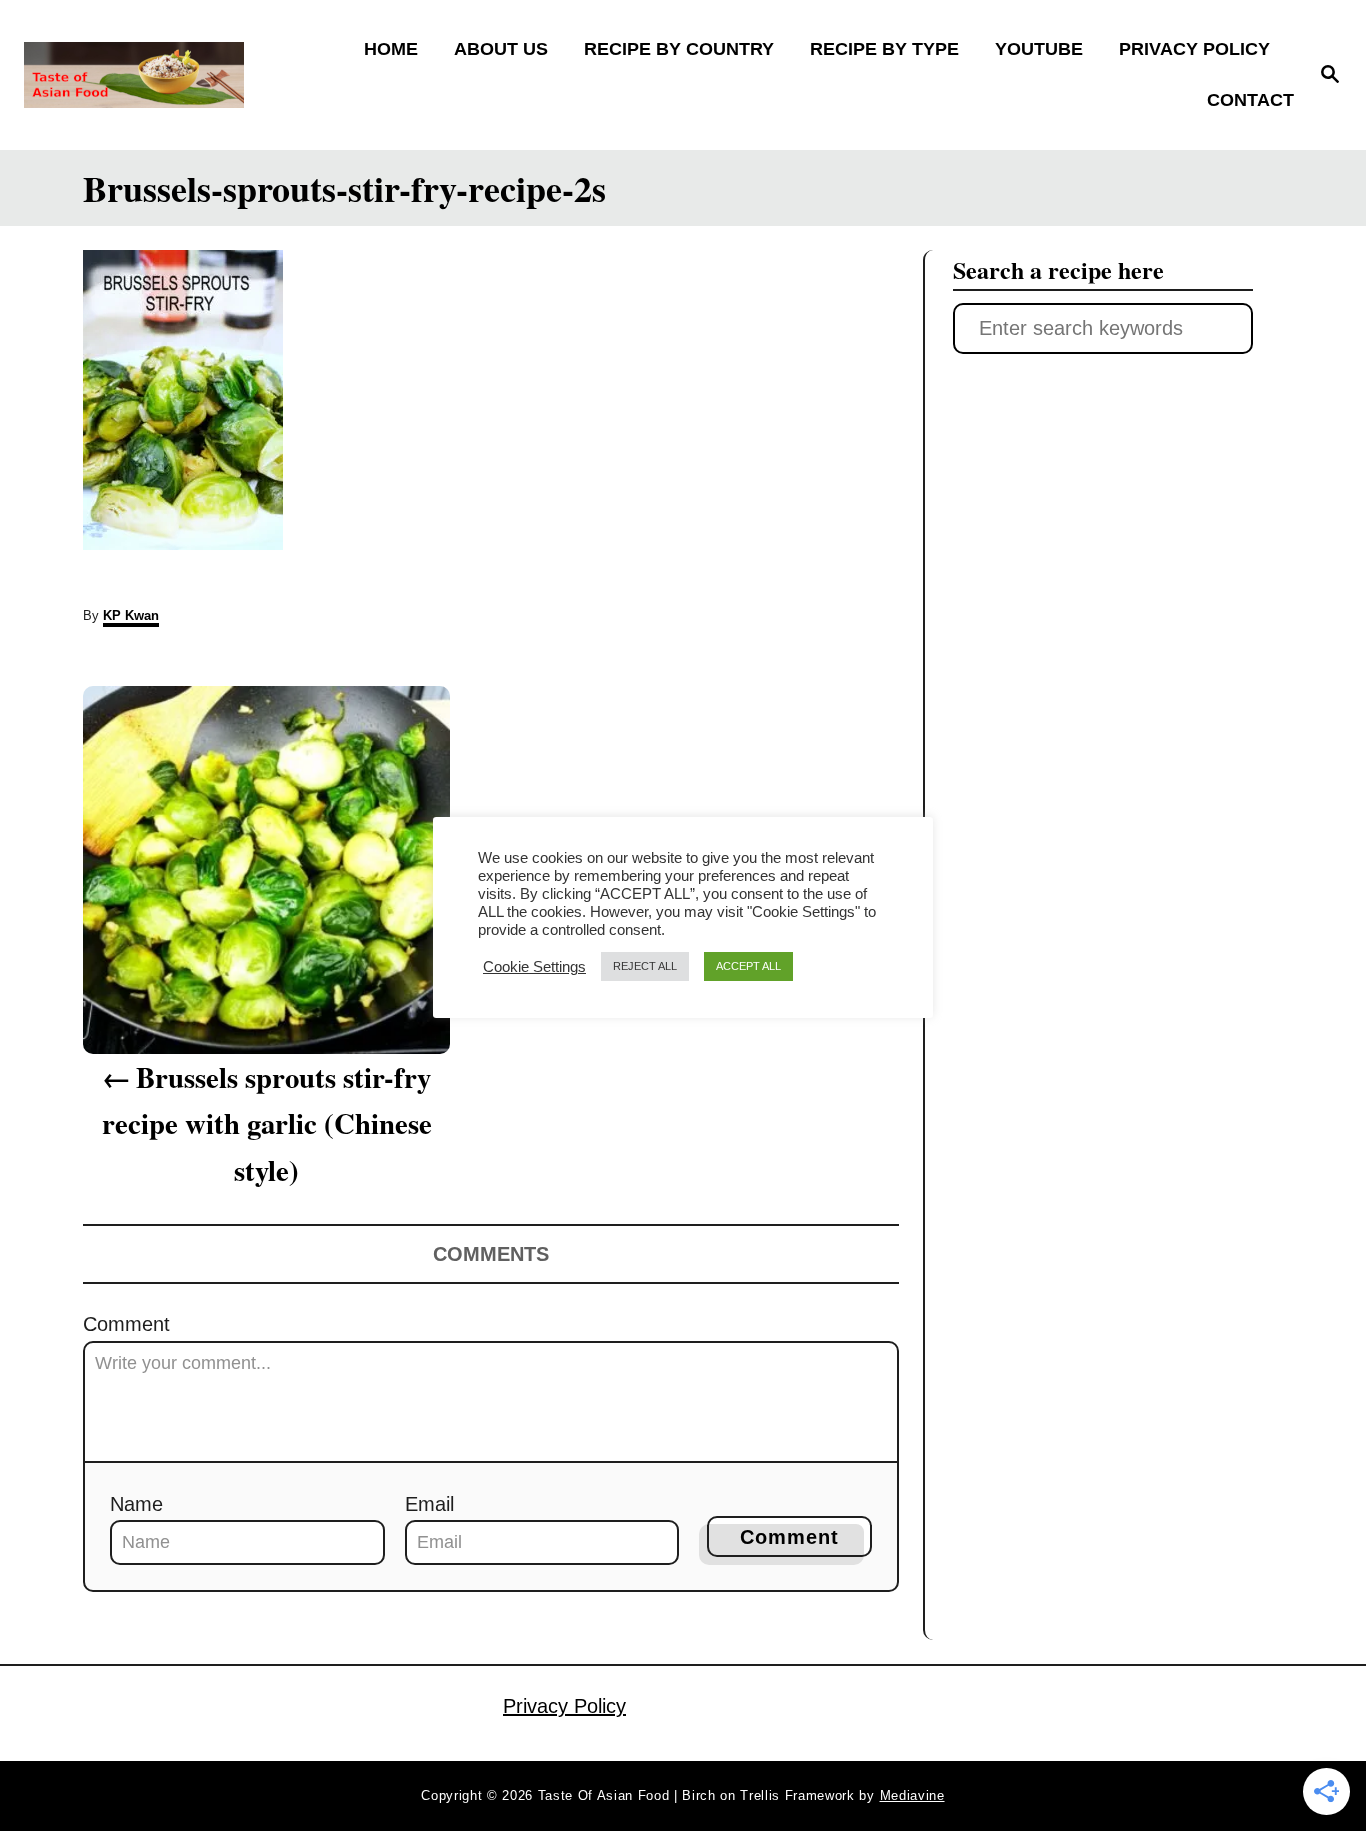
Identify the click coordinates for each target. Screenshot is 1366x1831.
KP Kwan (131, 615)
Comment (126, 1324)
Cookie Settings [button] (534, 967)
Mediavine (912, 1795)
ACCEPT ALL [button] (748, 966)
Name (136, 1504)
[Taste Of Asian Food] (181, 75)
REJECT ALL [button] (645, 966)
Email (429, 1504)
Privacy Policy (564, 1706)
